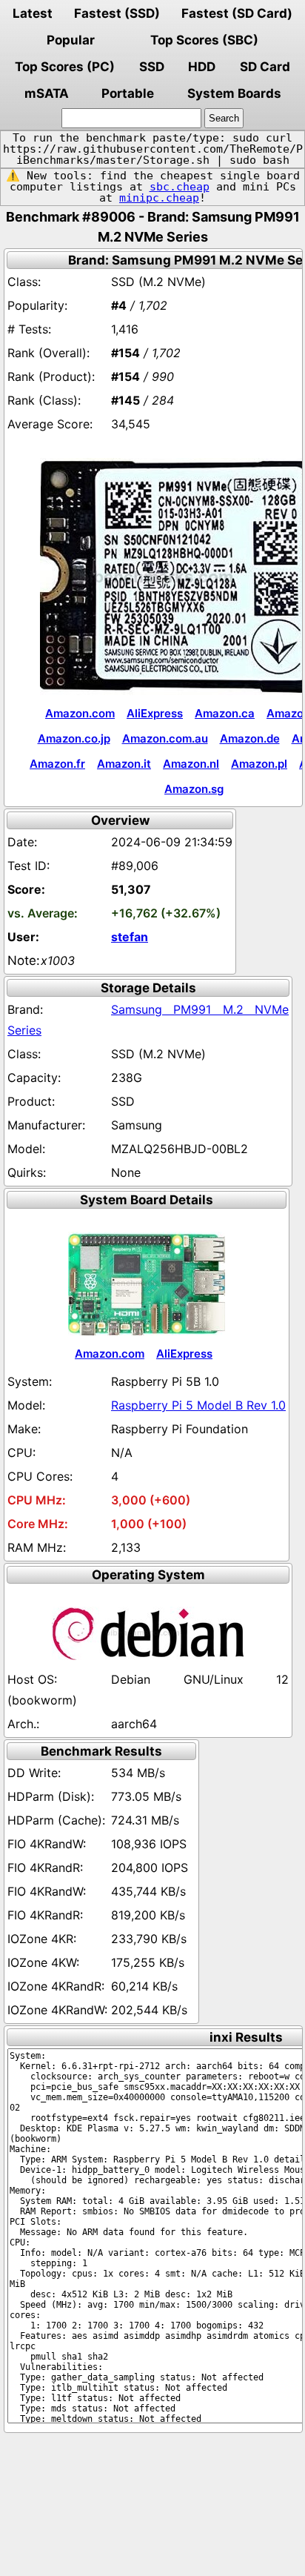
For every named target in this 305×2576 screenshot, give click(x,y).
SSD (152, 67)
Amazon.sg (194, 789)
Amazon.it (124, 764)
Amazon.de (250, 738)
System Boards (234, 93)
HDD (202, 67)
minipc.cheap (159, 198)
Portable (128, 93)
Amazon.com (80, 713)
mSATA (47, 93)
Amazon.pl (259, 764)
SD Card (265, 67)
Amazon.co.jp (74, 738)
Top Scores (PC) (65, 67)
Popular (71, 40)
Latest (33, 13)
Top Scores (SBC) (204, 40)
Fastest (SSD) (117, 13)
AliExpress (155, 713)
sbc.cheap (180, 187)
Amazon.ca (225, 713)
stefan (130, 937)
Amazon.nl (191, 764)
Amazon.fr (57, 764)
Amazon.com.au (165, 738)
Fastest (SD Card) (237, 13)
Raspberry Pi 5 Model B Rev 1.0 (198, 1405)
